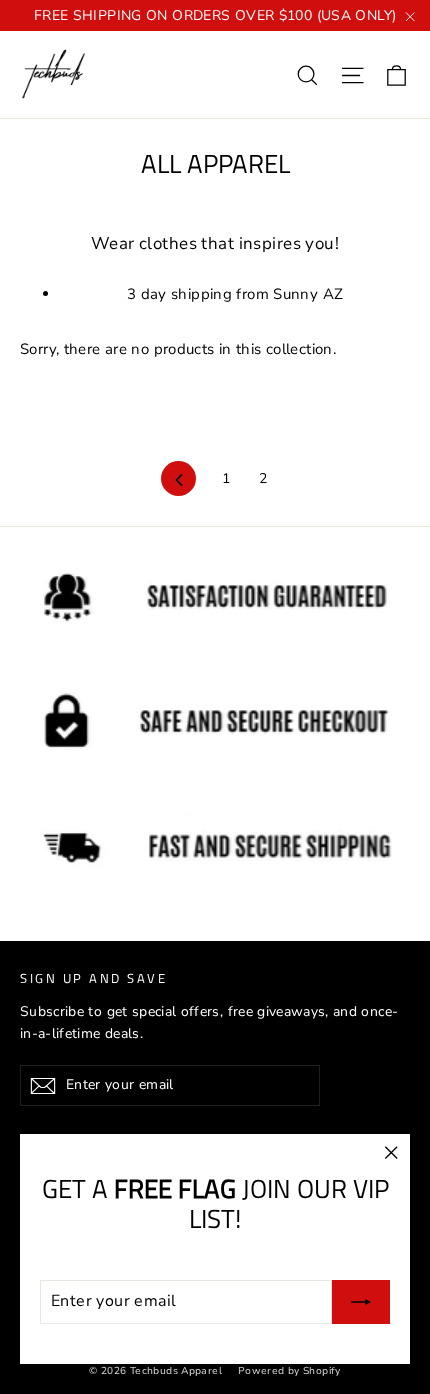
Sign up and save (93, 977)
